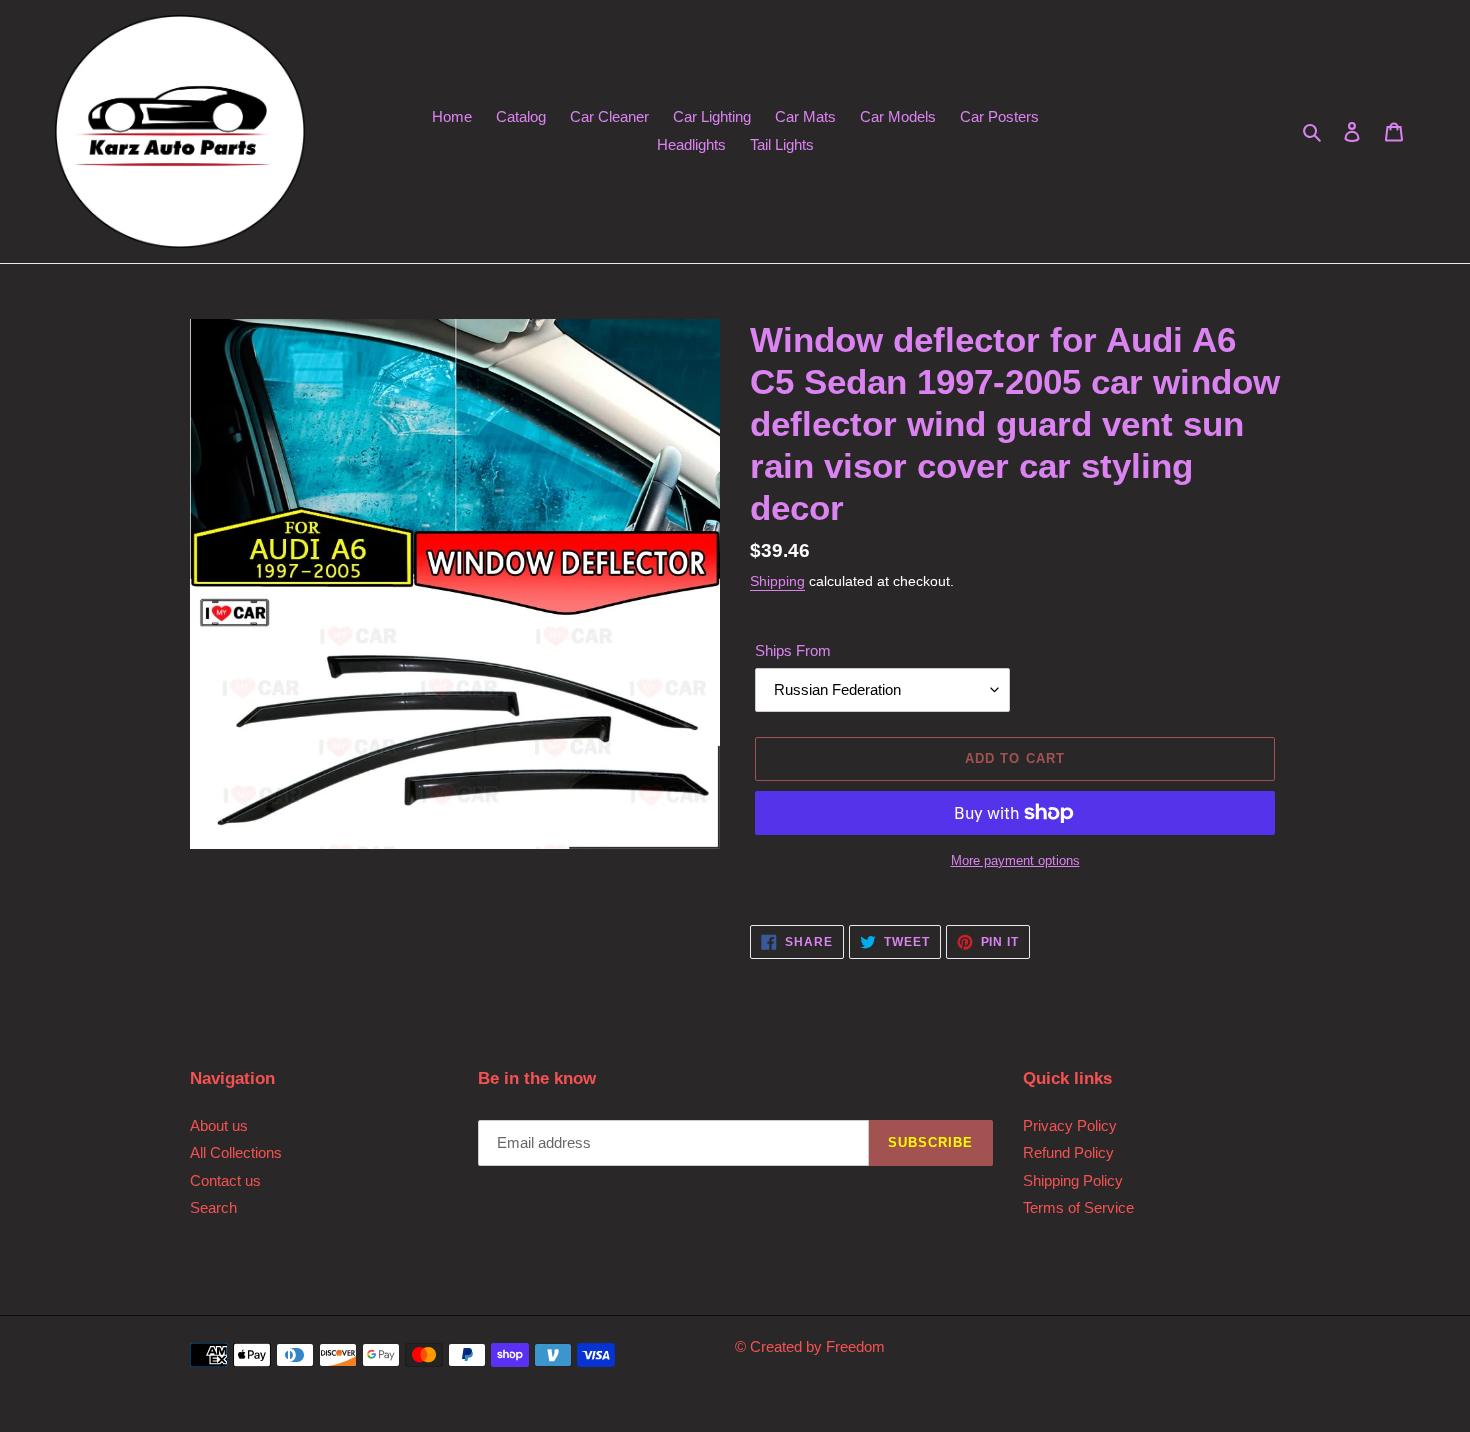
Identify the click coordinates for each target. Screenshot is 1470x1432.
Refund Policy (1068, 1152)
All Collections (236, 1152)
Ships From (793, 650)
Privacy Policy (1070, 1125)
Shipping (777, 581)
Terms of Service (1078, 1207)
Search (213, 1207)
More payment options (1015, 860)
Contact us (225, 1180)
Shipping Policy (1073, 1180)
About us (219, 1125)
